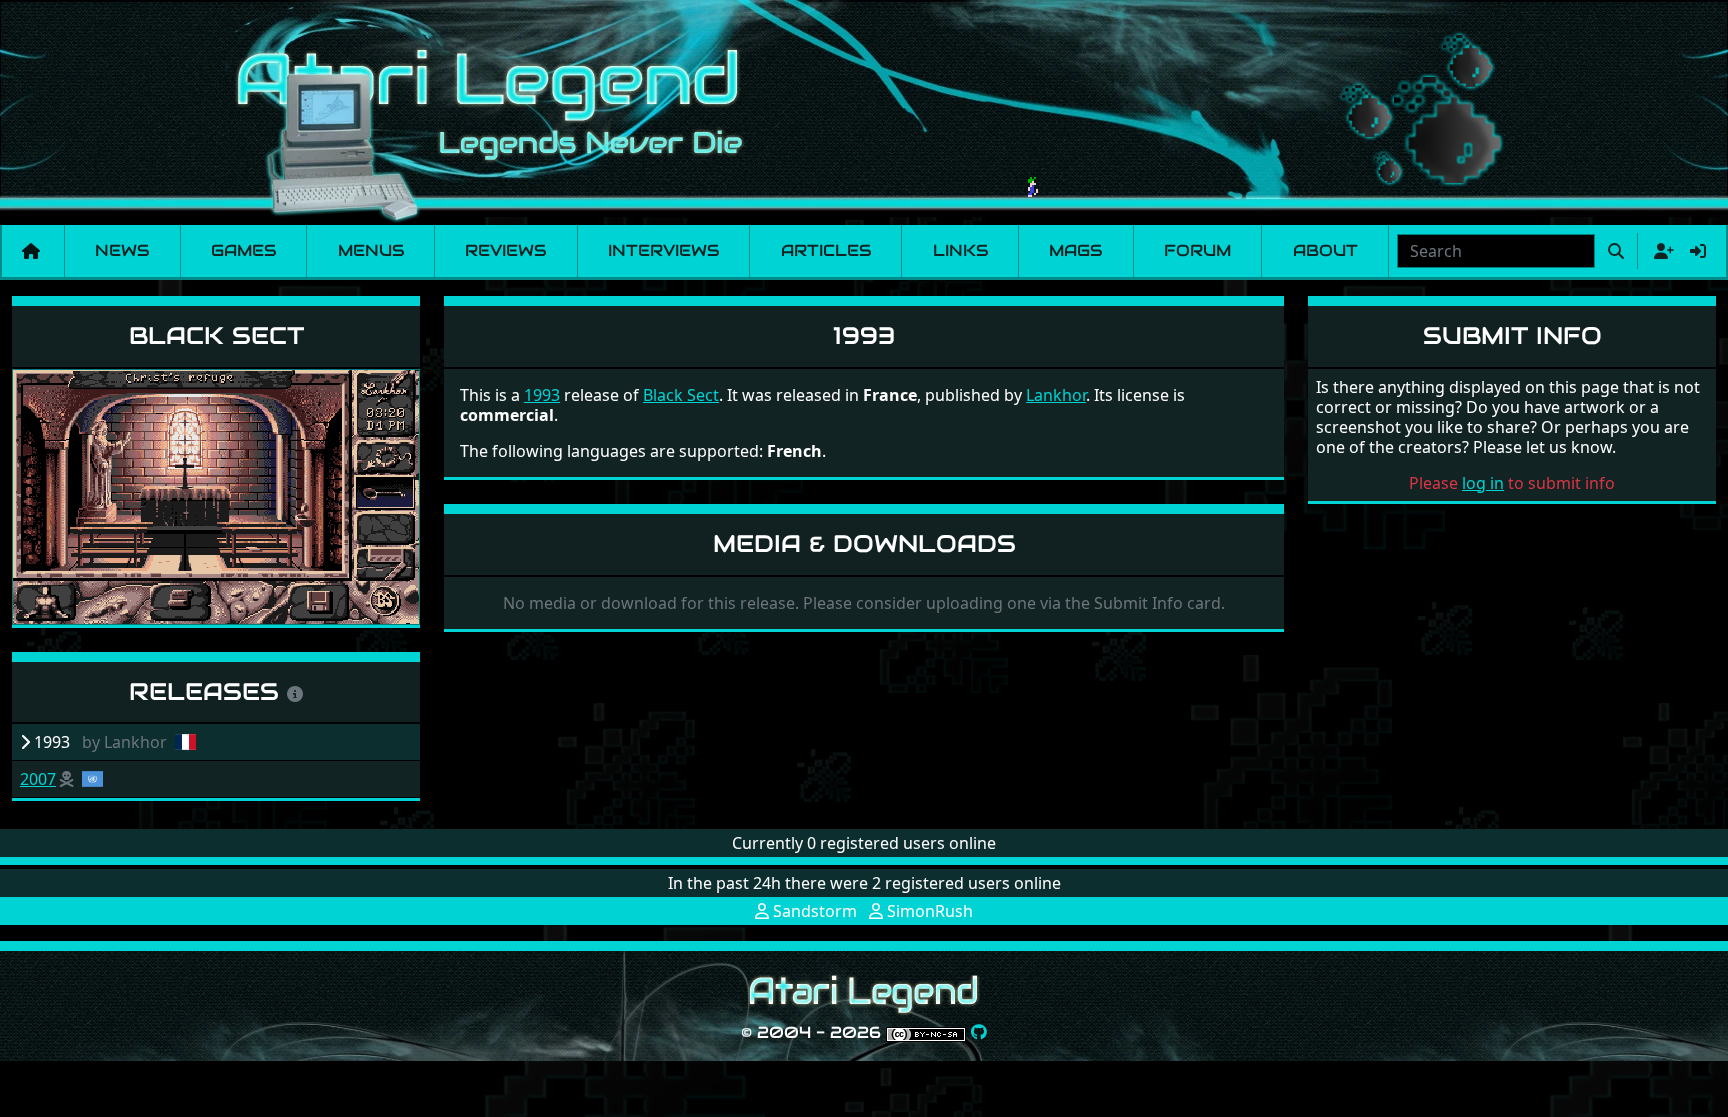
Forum (1197, 250)
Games (243, 250)
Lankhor (1056, 395)
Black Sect (216, 335)
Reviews (505, 250)
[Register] (1660, 251)
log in (1483, 483)
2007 (38, 779)
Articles (826, 250)
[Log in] (1698, 251)
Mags (1075, 250)
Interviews (663, 250)
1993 (542, 395)
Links (960, 250)
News (122, 250)
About (1325, 250)
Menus (371, 250)
